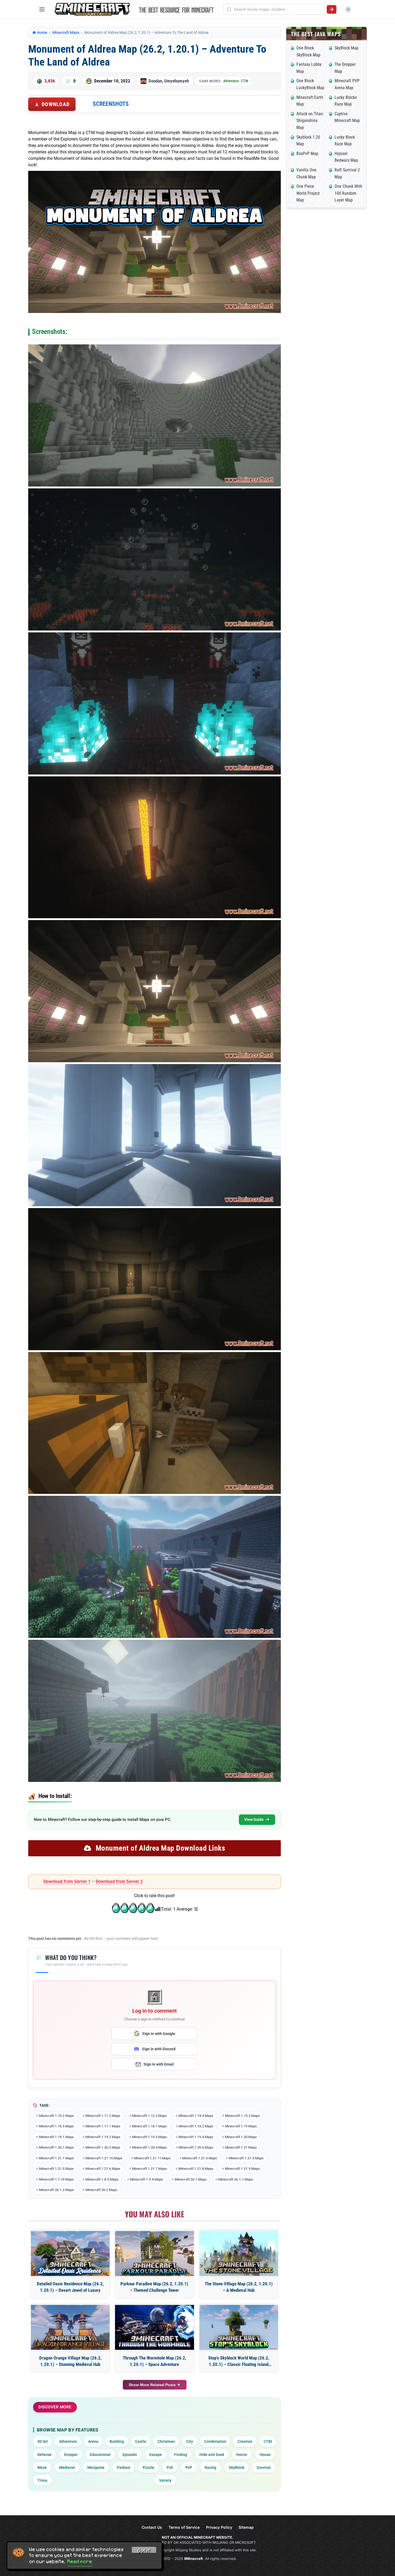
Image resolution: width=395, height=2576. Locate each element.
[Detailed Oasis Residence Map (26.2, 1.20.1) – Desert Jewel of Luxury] (70, 2253)
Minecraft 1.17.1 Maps (103, 2126)
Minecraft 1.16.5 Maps (56, 2126)
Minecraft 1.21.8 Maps (196, 2169)
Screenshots (111, 104)
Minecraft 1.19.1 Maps (56, 2137)
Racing (210, 2467)
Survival (264, 2467)
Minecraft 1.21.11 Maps (152, 2158)
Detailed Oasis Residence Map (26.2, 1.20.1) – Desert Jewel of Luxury (70, 2287)
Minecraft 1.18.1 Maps (149, 2126)
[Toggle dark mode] (348, 9)
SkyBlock (236, 2467)
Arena (93, 2441)
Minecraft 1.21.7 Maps (149, 2169)
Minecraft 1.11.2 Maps (103, 2116)
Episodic (130, 2455)
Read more (80, 2561)
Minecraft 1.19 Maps (241, 2126)
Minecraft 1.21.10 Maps (104, 2158)
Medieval (67, 2467)
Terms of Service (184, 2527)
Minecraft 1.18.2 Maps (196, 2126)
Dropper (71, 2455)
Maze (42, 2467)
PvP (189, 2467)
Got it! (144, 2551)
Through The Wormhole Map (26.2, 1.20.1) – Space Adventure (155, 2361)
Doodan (155, 81)
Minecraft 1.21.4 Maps (246, 2158)
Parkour (124, 2467)
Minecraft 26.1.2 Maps (56, 2190)
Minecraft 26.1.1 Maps (236, 2179)
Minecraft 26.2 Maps (101, 2190)
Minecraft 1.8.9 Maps (102, 2179)
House (265, 2455)
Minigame (96, 2467)
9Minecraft (193, 2559)
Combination (215, 2441)
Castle (141, 2441)
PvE (170, 2467)
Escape (156, 2455)
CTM (245, 81)
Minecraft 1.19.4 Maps (196, 2137)
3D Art (43, 2441)
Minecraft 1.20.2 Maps (103, 2147)
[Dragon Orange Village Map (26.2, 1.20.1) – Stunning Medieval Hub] (70, 2327)
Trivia (42, 2480)
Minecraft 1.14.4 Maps (196, 2116)
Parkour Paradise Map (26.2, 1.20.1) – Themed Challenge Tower (154, 2287)
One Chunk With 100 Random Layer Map (348, 193)
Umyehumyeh (177, 81)
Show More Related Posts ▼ (155, 2385)
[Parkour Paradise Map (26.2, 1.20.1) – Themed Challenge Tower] (154, 2253)
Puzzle (148, 2467)
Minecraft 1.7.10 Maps (56, 2179)
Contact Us (152, 2527)
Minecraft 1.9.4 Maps (147, 2179)
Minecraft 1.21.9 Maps (242, 2169)
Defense (44, 2455)
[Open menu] (42, 9)
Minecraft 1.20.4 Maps (149, 2147)
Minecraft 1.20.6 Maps (196, 2147)
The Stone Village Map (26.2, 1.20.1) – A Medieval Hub (239, 2287)
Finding (181, 2455)
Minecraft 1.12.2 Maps (149, 2116)
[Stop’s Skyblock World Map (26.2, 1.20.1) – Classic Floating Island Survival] (239, 2327)
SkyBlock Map (346, 48)
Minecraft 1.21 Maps (241, 2147)
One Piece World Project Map (308, 193)
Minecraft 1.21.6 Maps (103, 2169)
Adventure (231, 81)
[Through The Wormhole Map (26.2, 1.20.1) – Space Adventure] (154, 2327)
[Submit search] (332, 9)
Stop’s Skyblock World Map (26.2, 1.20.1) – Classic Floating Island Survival (239, 2361)
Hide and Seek (212, 2455)
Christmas (166, 2441)
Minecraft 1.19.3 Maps (149, 2137)
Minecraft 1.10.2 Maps (56, 2116)
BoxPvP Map (307, 154)
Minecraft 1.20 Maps (241, 2137)
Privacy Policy (219, 2527)
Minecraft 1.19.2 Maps (103, 2137)
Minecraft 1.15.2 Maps (242, 2116)
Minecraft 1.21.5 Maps (56, 2169)
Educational (100, 2455)
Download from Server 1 (67, 1881)
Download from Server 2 (119, 1881)
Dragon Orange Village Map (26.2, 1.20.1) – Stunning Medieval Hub (70, 2361)
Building (117, 2441)
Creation (245, 2441)
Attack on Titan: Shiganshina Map (310, 121)
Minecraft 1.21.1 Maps (56, 2158)
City (190, 2441)
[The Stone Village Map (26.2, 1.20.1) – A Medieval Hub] (239, 2253)
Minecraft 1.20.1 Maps (56, 2147)
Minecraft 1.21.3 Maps (200, 2158)
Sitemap (246, 2527)
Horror (242, 2455)
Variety (165, 2480)
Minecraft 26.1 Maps (191, 2179)
